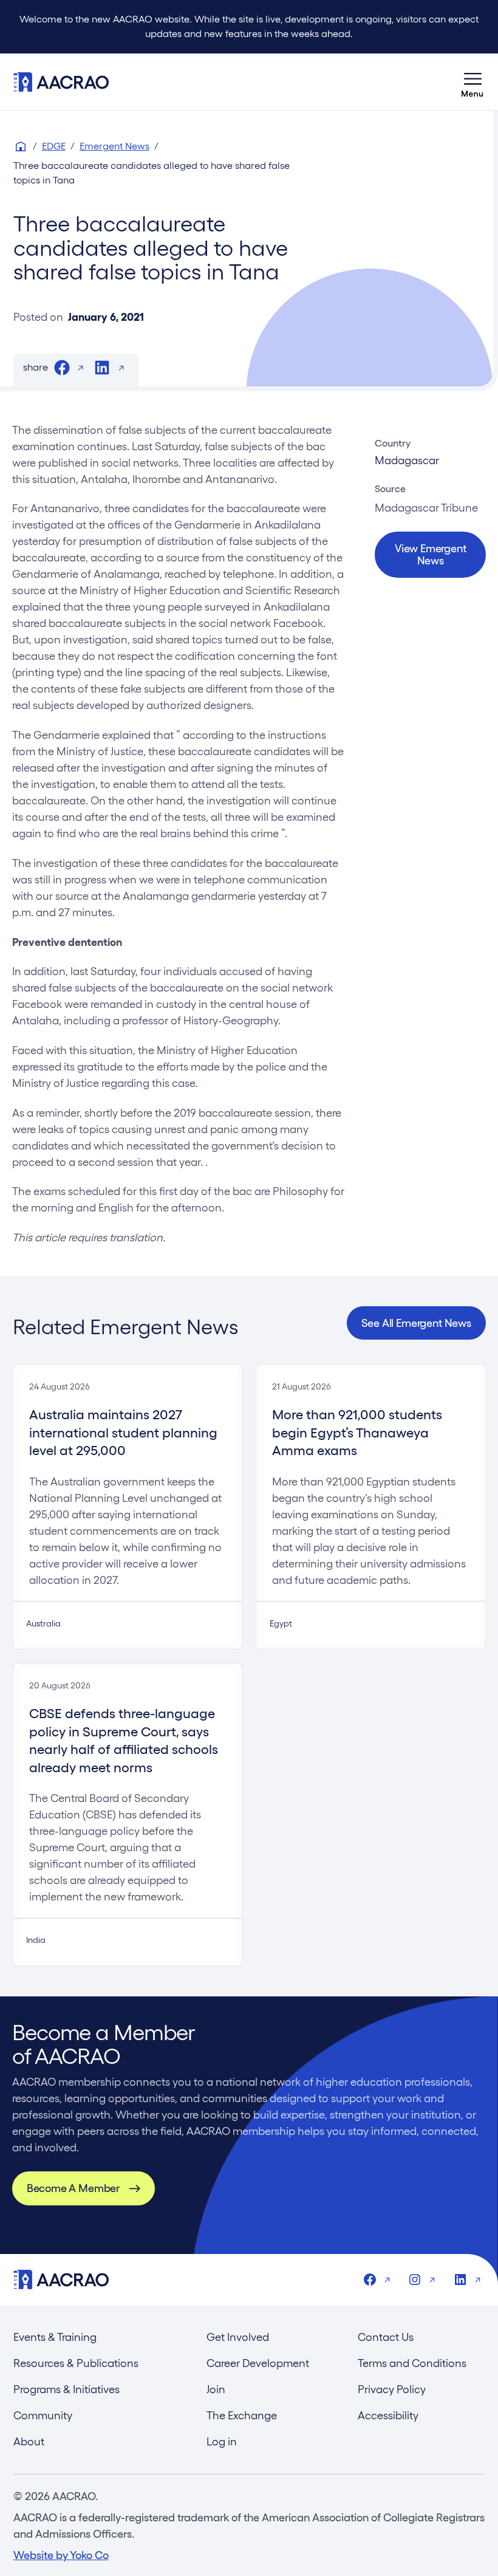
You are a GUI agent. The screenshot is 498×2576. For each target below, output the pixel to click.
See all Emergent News (416, 1323)
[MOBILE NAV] (472, 82)
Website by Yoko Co (61, 2555)
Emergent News (114, 146)
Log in (222, 2441)
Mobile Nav (472, 82)
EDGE (54, 146)
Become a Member (73, 2188)
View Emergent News (431, 554)
